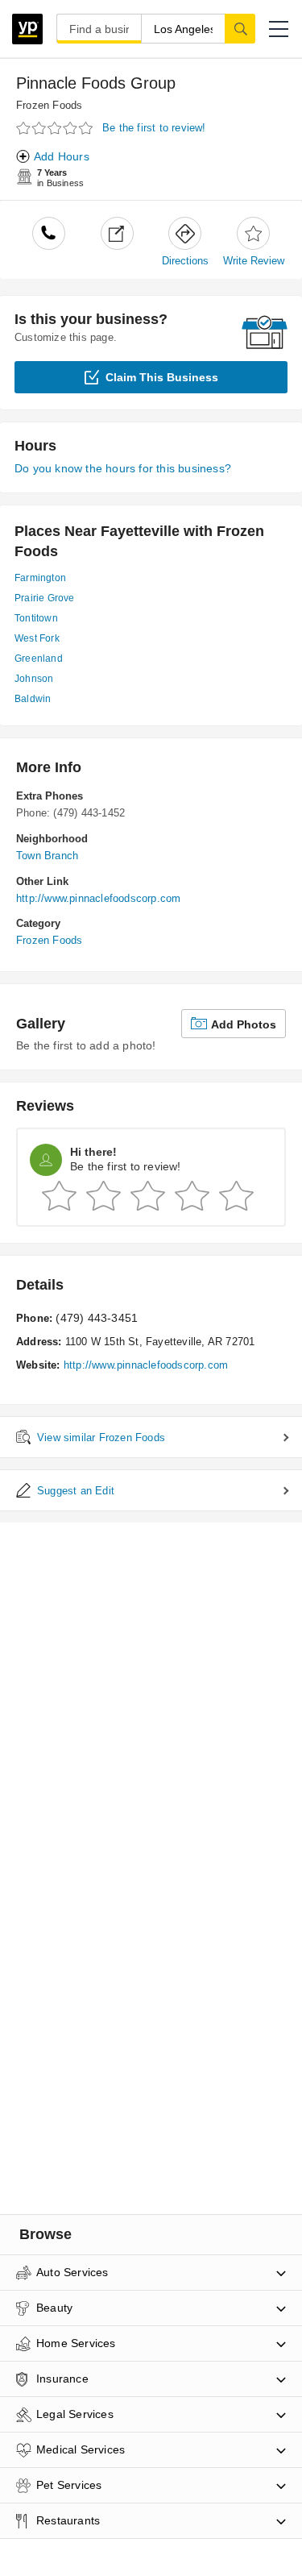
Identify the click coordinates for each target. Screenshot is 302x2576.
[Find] (240, 28)
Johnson (34, 679)
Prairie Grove (45, 598)
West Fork (37, 638)
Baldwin (33, 699)
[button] (279, 29)
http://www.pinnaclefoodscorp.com (98, 898)
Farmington (40, 578)
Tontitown (36, 618)
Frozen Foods (49, 105)
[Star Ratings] (56, 129)
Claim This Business (162, 377)
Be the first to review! (154, 128)
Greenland (39, 659)
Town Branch (47, 856)
